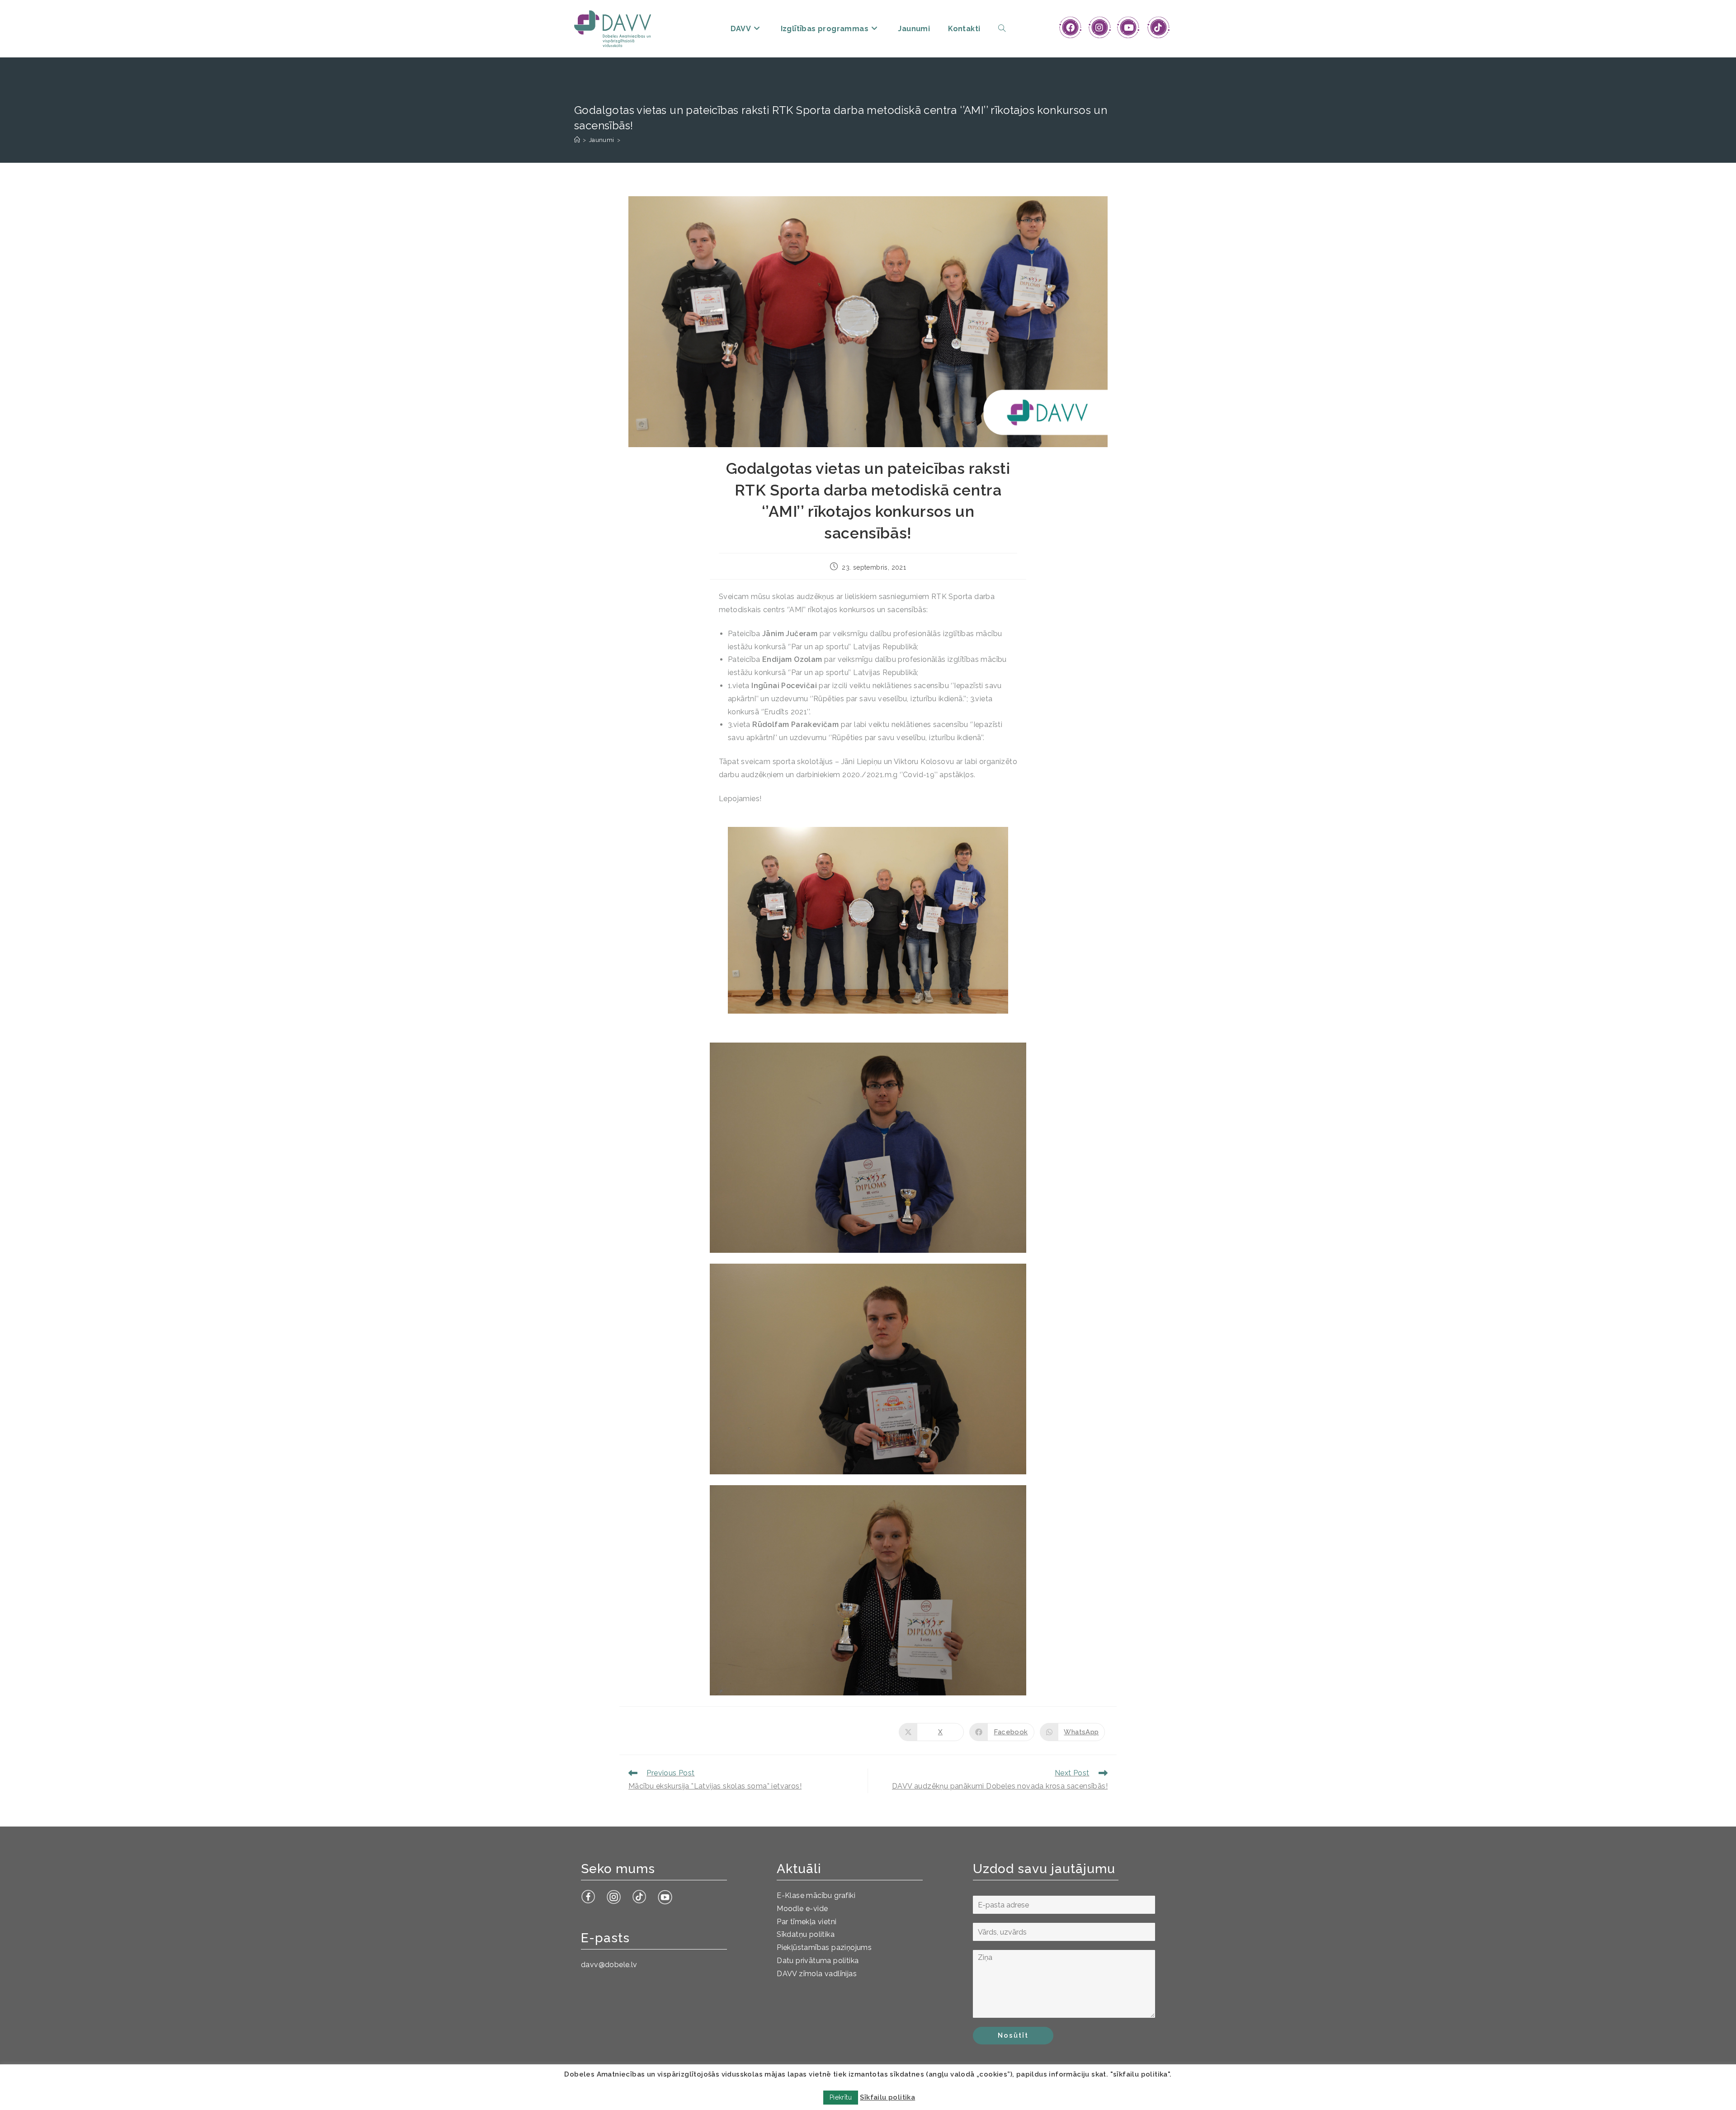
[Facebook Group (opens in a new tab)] (1070, 28)
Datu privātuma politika (818, 1961)
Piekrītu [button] (841, 2097)
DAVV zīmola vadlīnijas (817, 1974)
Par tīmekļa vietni (807, 1922)
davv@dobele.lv (609, 1965)
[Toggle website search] (1002, 29)
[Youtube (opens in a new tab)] (1129, 28)
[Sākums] (577, 140)
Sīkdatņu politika (806, 1934)
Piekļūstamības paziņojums (824, 1947)
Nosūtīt (1013, 2035)
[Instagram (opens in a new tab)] (1099, 28)
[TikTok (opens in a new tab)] (1158, 28)
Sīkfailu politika (887, 2097)
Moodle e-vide (802, 1909)
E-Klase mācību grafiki (816, 1895)
